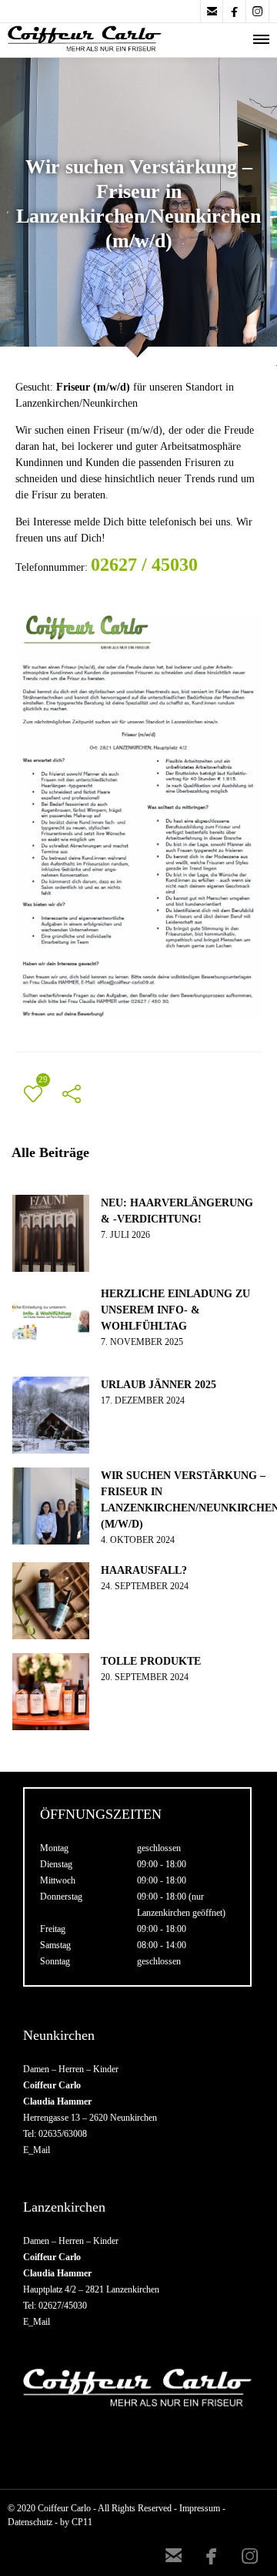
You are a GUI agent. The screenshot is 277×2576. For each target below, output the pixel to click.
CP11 (82, 2522)
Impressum (200, 2508)
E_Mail (37, 2150)
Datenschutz (30, 2522)
